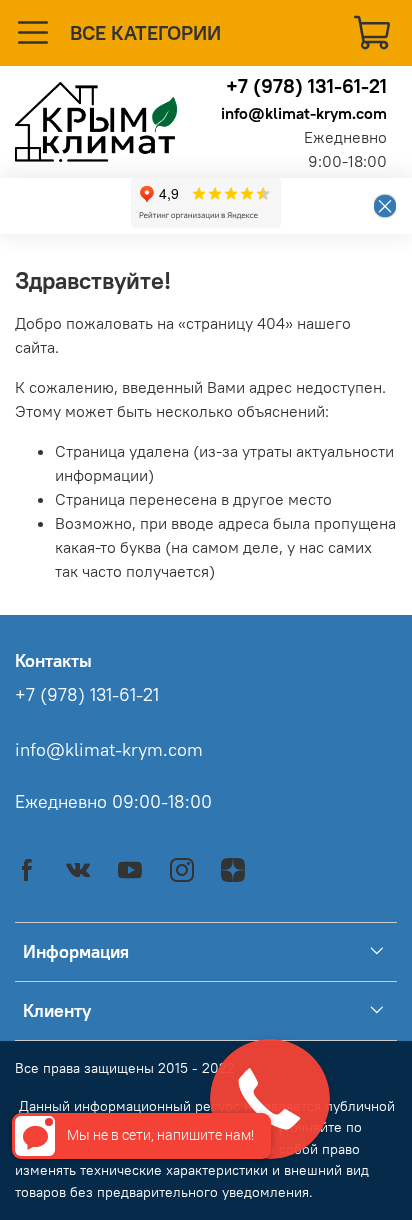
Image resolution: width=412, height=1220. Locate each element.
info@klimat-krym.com (304, 113)
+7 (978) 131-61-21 (306, 85)
